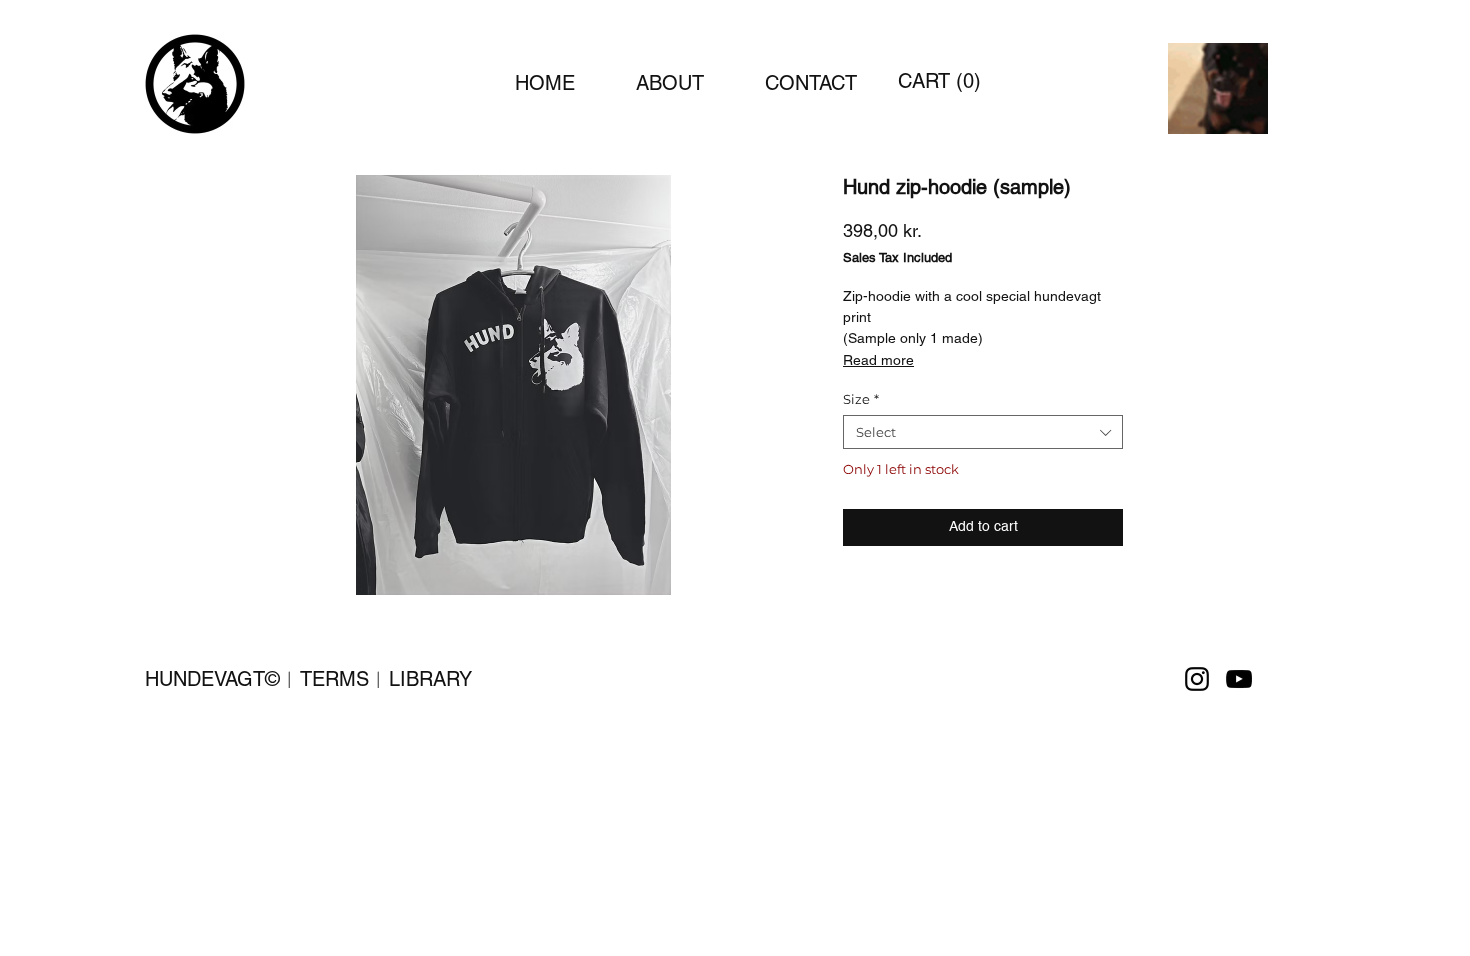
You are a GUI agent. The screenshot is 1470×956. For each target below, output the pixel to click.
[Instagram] (1197, 679)
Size (861, 399)
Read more (878, 360)
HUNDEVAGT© (212, 679)
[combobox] (983, 432)
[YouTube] (1239, 679)
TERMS (334, 679)
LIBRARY (430, 679)
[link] (940, 81)
